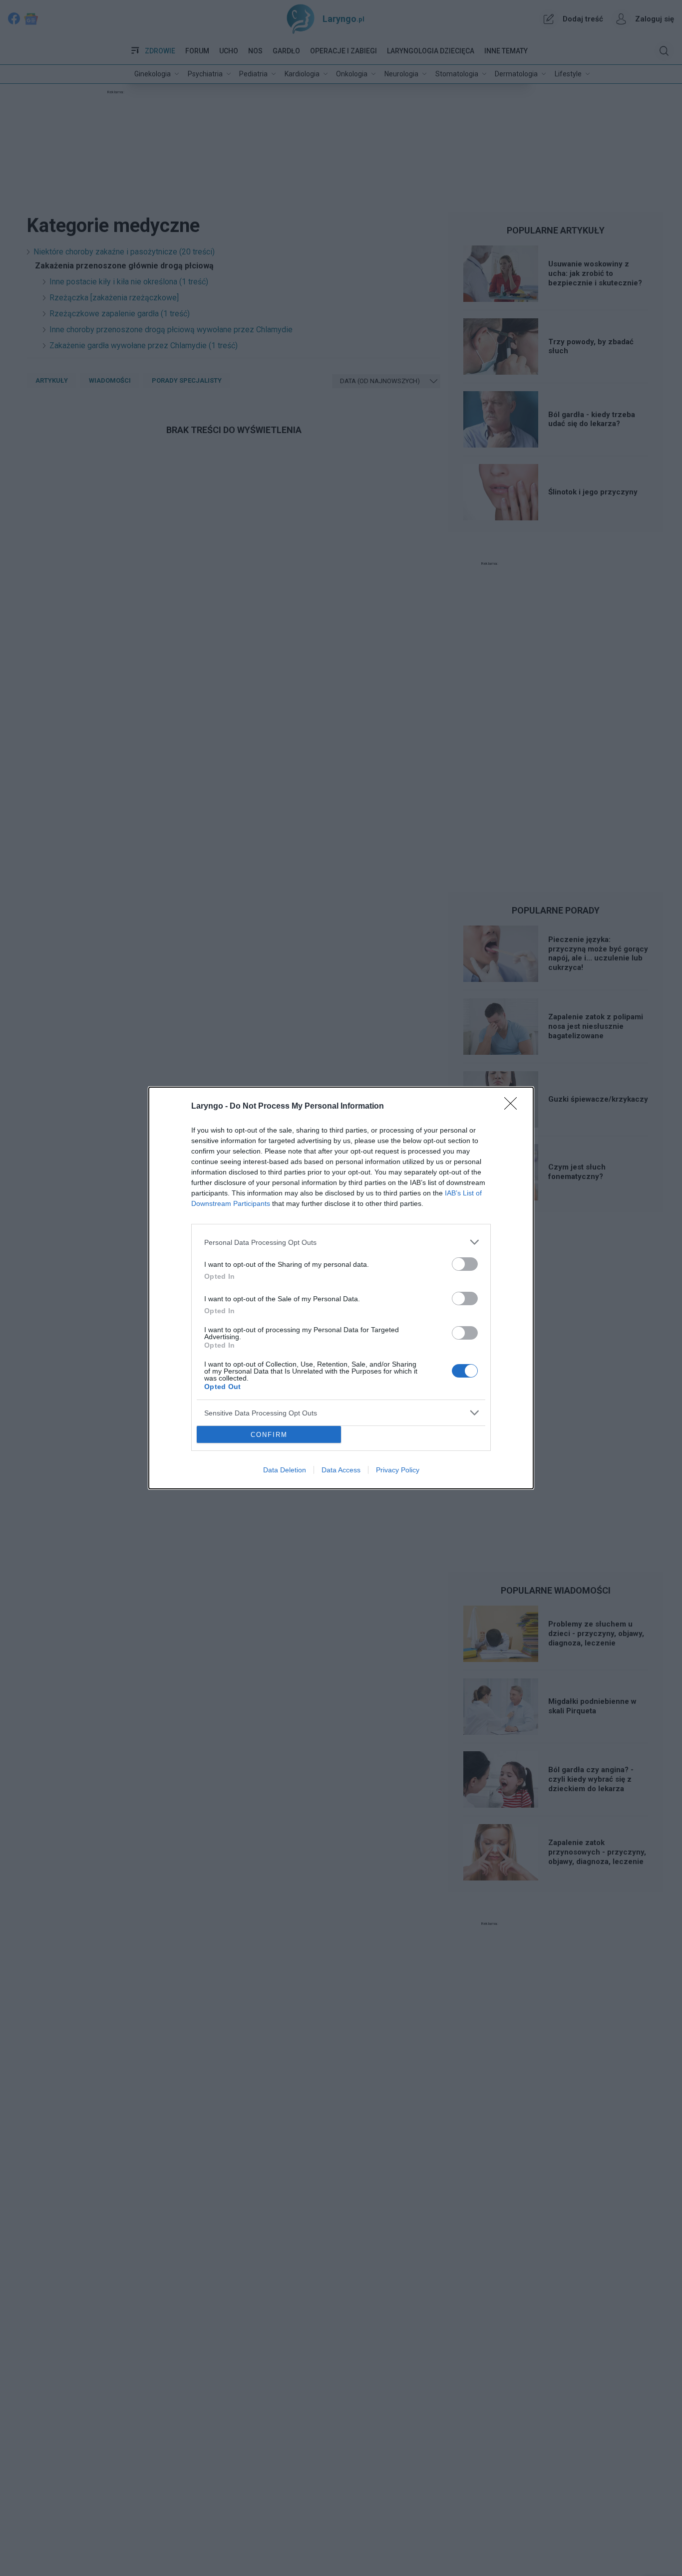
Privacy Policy (398, 1470)
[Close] (514, 1107)
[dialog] (341, 1288)
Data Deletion (285, 1470)
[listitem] (341, 1242)
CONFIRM (269, 1435)
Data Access (341, 1470)
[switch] (465, 1264)
